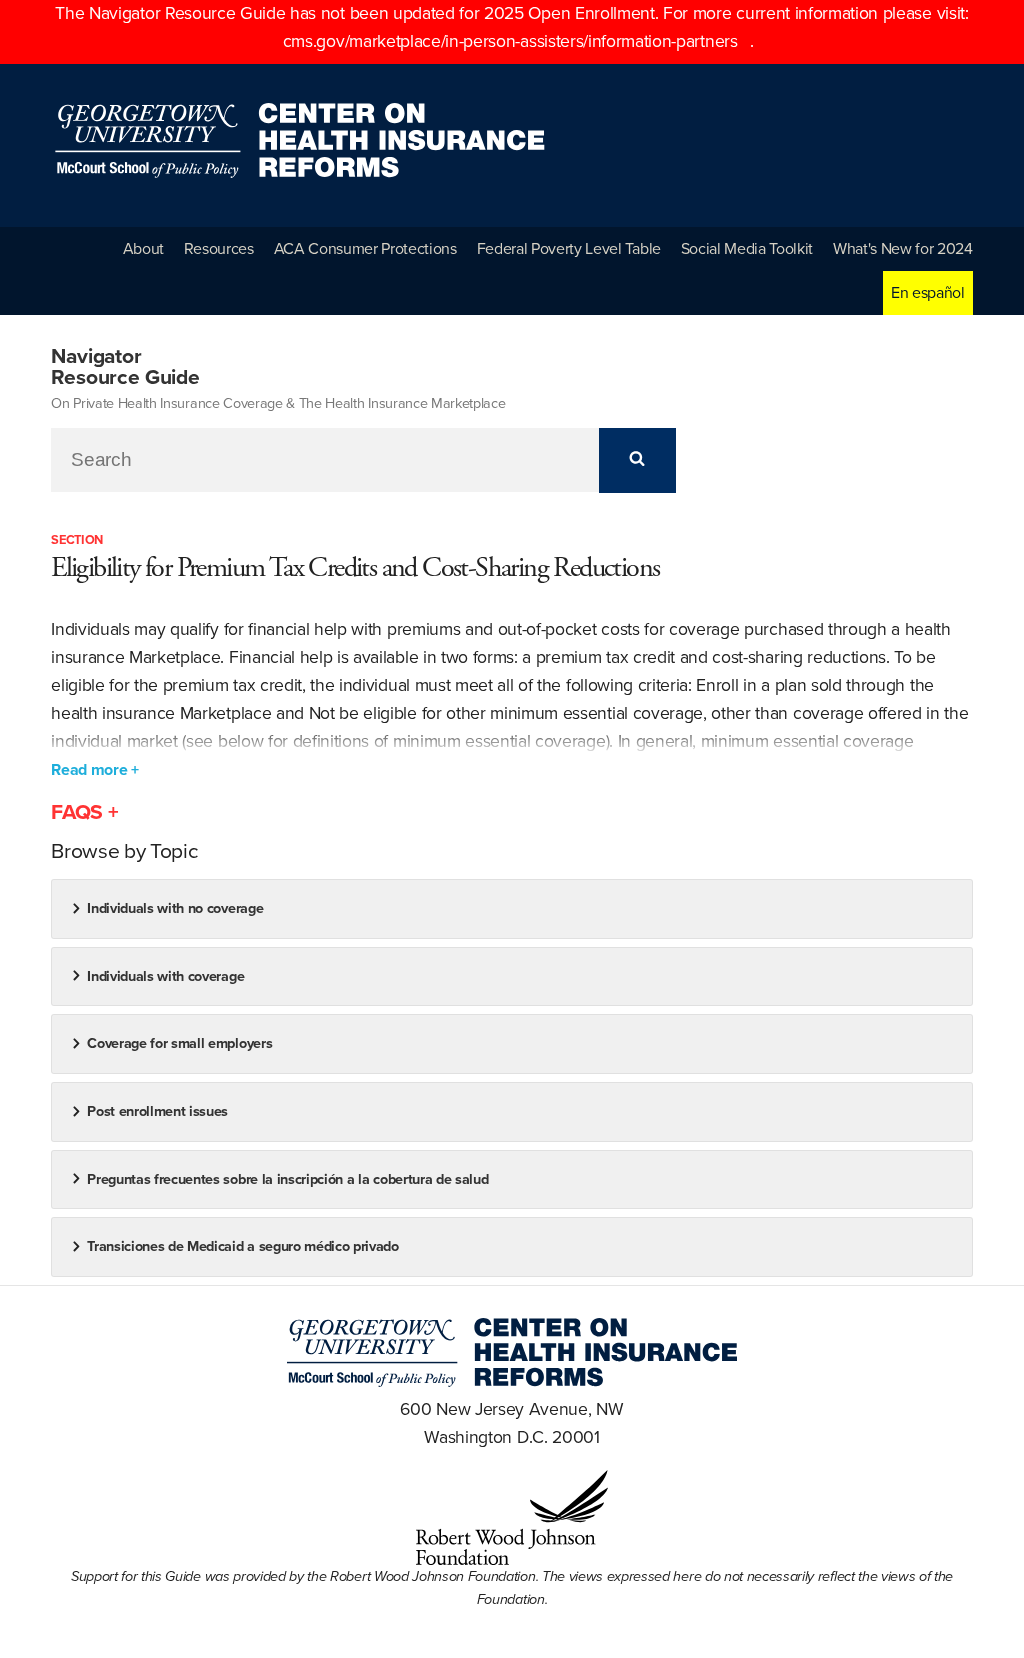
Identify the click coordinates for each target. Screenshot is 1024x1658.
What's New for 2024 (903, 249)
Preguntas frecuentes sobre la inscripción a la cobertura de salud (287, 1179)
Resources (219, 249)
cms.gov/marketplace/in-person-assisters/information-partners (510, 41)
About (143, 249)
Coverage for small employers (179, 1043)
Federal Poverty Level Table (569, 249)
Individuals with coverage (165, 976)
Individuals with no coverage (175, 908)
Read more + (94, 770)
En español (928, 293)
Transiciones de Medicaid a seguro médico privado (243, 1246)
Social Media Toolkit (747, 249)
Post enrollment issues (157, 1111)
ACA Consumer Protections (365, 249)
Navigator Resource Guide (125, 367)
